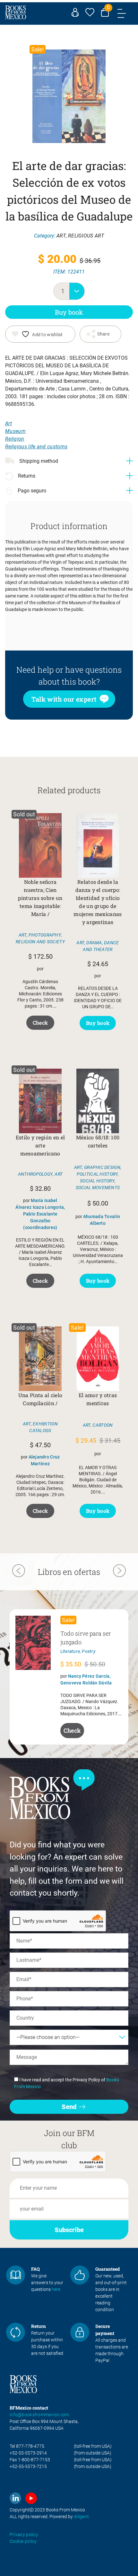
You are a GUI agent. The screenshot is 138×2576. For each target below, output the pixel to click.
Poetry (89, 1651)
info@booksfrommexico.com (39, 2415)
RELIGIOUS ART (86, 236)
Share (103, 334)
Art (9, 423)
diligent (81, 2517)
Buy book (69, 312)
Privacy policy (24, 2535)
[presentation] (19, 1572)
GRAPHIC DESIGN (102, 1167)
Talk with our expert (64, 699)
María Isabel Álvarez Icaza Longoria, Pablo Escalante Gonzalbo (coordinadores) (40, 1214)
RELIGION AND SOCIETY (40, 942)
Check (40, 1023)
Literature (70, 1651)
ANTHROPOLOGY (35, 1174)
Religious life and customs (36, 447)
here (56, 2289)
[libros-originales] (16, 2275)
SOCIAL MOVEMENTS (98, 1188)
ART (61, 236)
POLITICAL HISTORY (97, 1174)
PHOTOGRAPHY (45, 935)
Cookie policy (23, 2541)
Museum (15, 431)
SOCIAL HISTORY (97, 1181)
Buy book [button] (98, 1023)
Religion (15, 439)
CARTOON (103, 1425)
